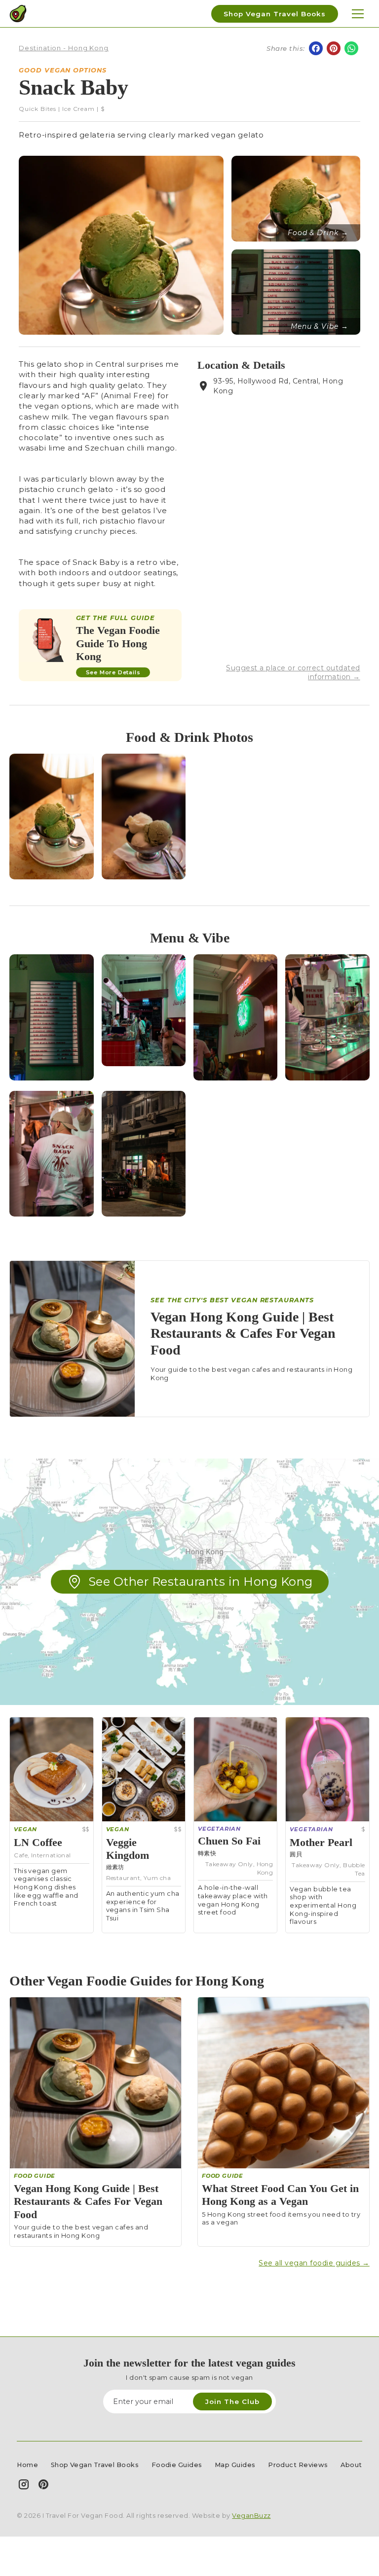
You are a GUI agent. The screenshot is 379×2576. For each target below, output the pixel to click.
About (351, 2465)
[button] (358, 14)
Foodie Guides (177, 2465)
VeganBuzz (251, 2516)
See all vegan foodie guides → (314, 2263)
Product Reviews (298, 2465)
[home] (18, 14)
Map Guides (235, 2465)
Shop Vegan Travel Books (275, 14)
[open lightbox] (51, 817)
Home (27, 2465)
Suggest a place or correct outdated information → (293, 672)
